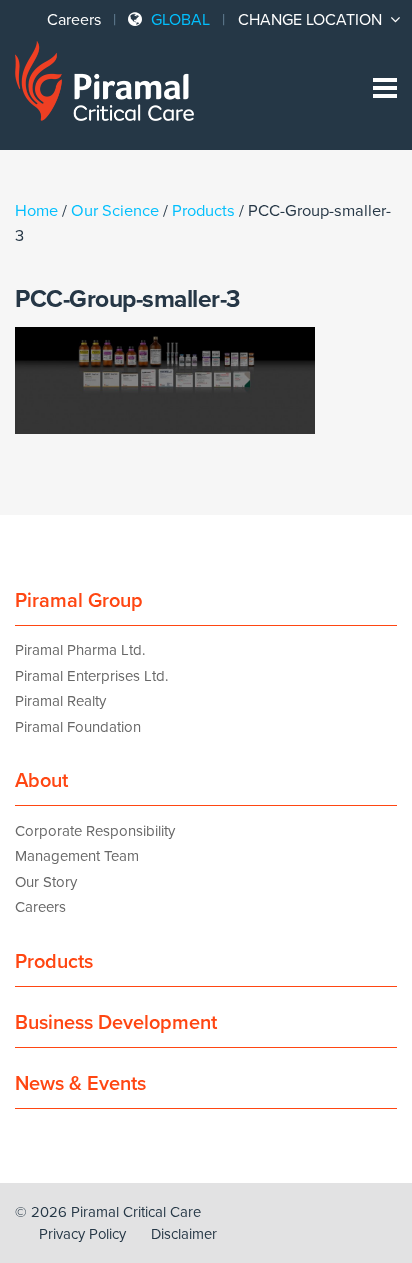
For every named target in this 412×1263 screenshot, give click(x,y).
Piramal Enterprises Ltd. (91, 676)
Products (203, 211)
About (41, 781)
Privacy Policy (82, 1234)
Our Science (115, 211)
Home (36, 211)
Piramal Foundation (78, 727)
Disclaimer (184, 1234)
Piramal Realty (60, 701)
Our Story (46, 882)
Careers (74, 20)
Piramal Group (79, 601)
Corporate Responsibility (95, 831)
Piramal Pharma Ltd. (80, 650)
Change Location (312, 20)
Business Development (116, 1023)
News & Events (80, 1084)
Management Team (77, 856)
